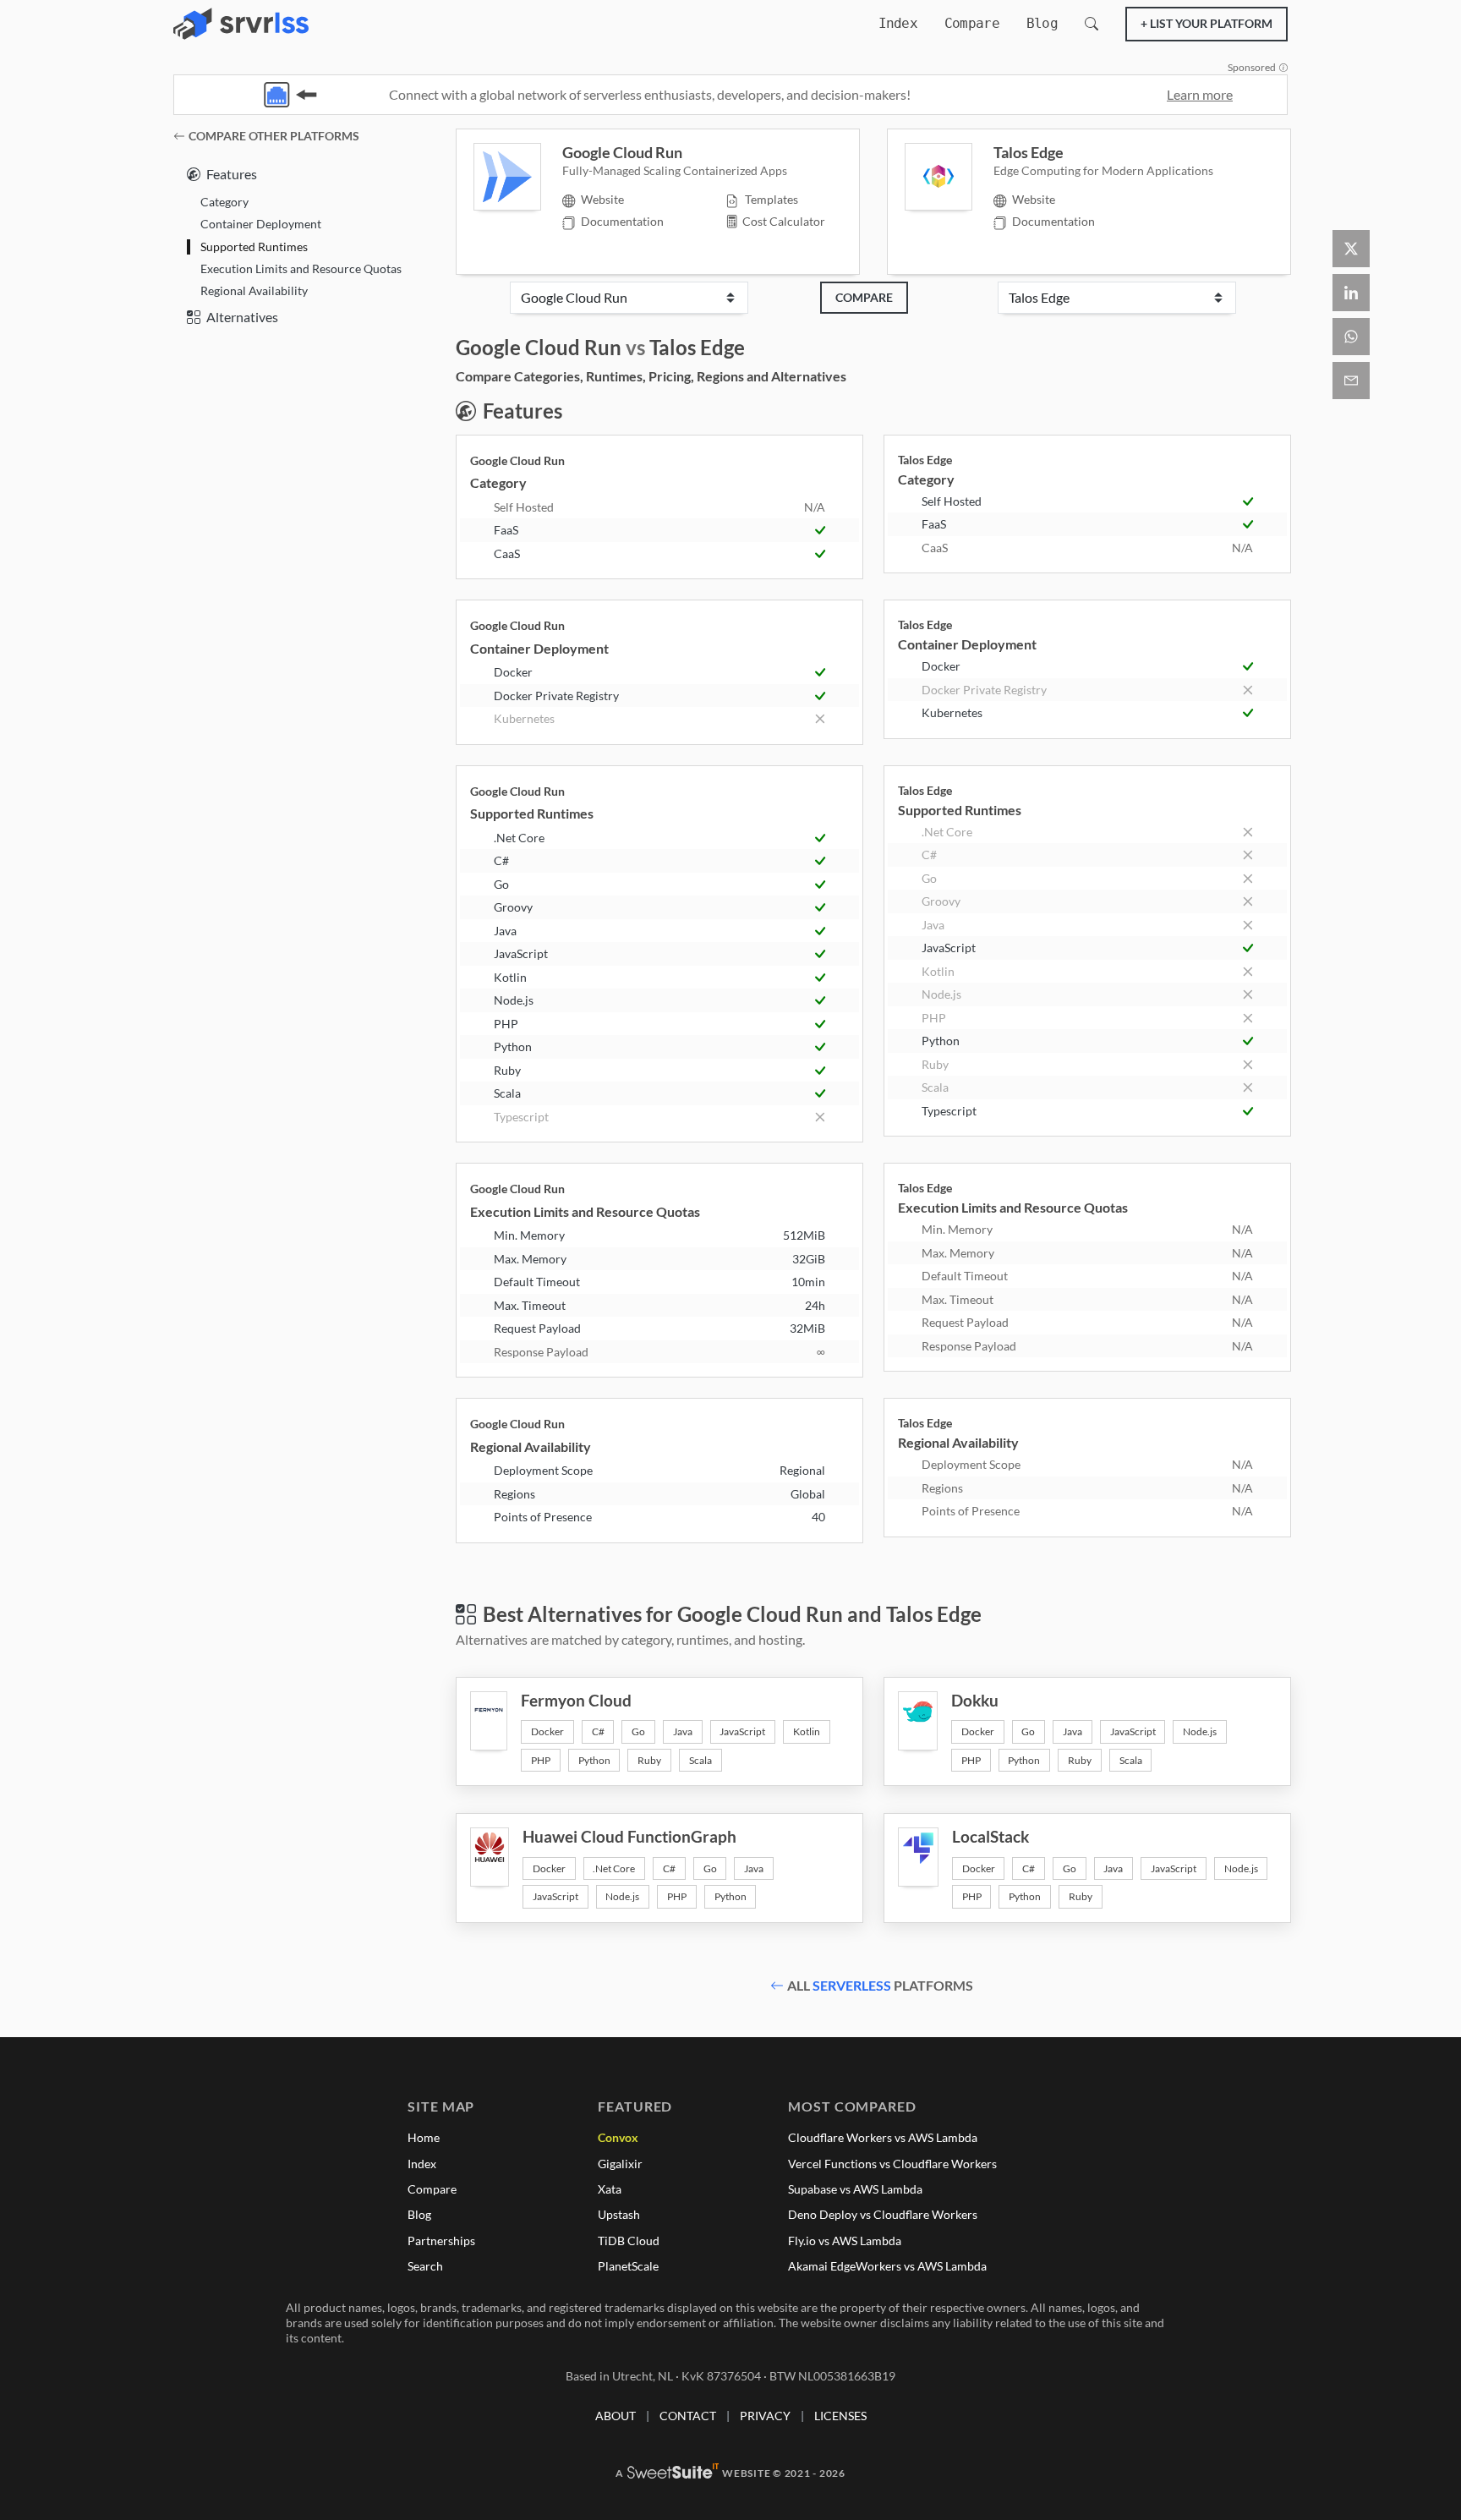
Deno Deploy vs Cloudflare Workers (883, 2214)
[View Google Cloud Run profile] (518, 177)
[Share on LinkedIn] (1351, 293)
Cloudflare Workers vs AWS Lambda (883, 2137)
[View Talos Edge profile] (949, 177)
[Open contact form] (1351, 381)
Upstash (619, 2214)
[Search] (1092, 24)
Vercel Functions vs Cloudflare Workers (892, 2164)
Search (425, 2266)
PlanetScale (628, 2266)
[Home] (241, 24)
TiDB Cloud (629, 2241)
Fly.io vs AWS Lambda (845, 2241)
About (616, 2416)
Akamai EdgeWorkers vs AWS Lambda (887, 2266)
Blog (1042, 23)
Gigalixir (620, 2164)
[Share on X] (1351, 249)
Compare (972, 23)
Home (424, 2137)
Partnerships (441, 2241)
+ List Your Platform (1207, 23)
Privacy (765, 2416)
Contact (688, 2416)
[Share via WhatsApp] (1351, 337)
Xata (610, 2189)
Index (898, 23)
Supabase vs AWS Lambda (855, 2189)
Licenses (840, 2416)
